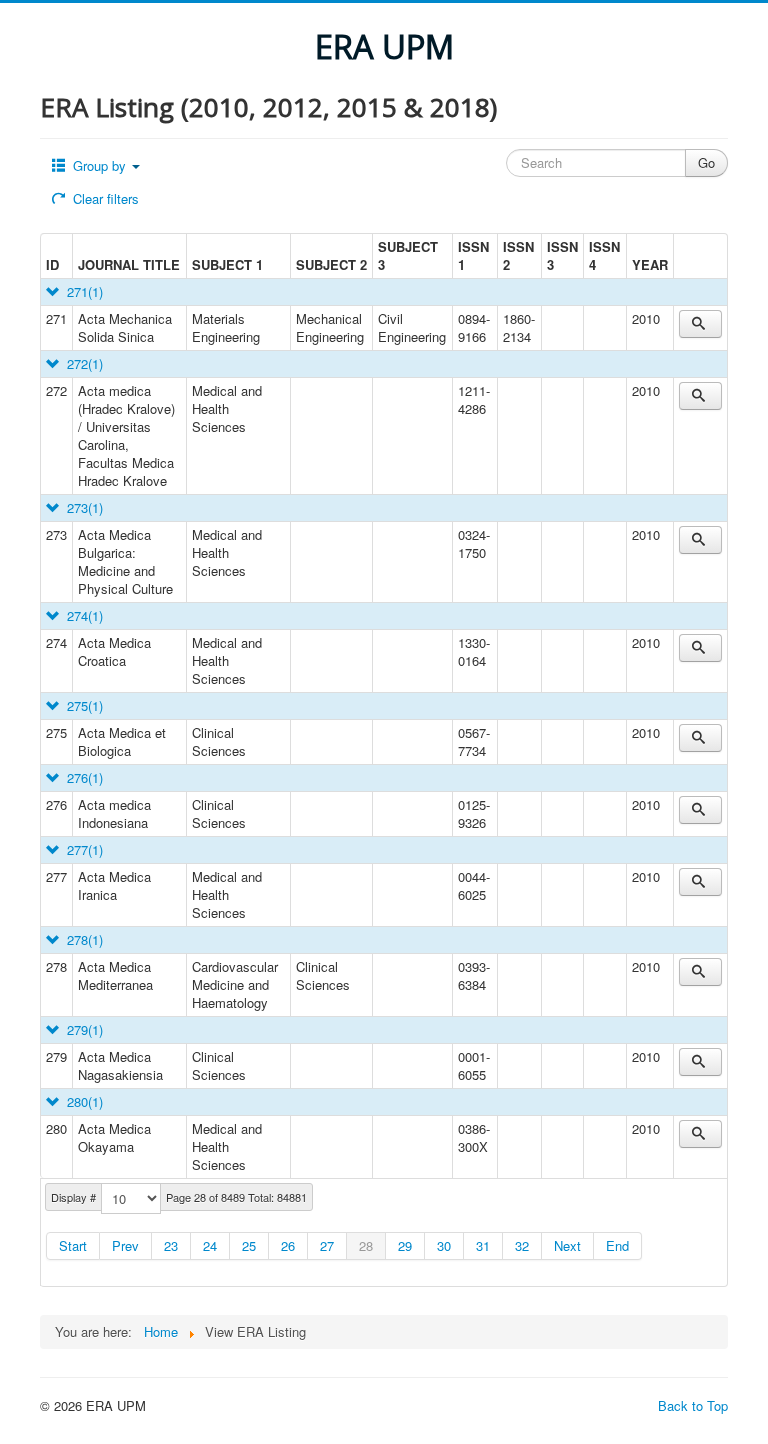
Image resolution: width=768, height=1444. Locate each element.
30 (444, 1245)
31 (483, 1245)
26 (288, 1245)
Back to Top (693, 1405)
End (617, 1245)
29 (405, 1245)
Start (73, 1245)
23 (171, 1245)
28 (366, 1245)
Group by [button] (99, 165)
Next (567, 1245)
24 (210, 1245)
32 (522, 1245)
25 (249, 1245)
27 (327, 1245)
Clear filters (104, 198)
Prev (125, 1245)
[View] (700, 324)
